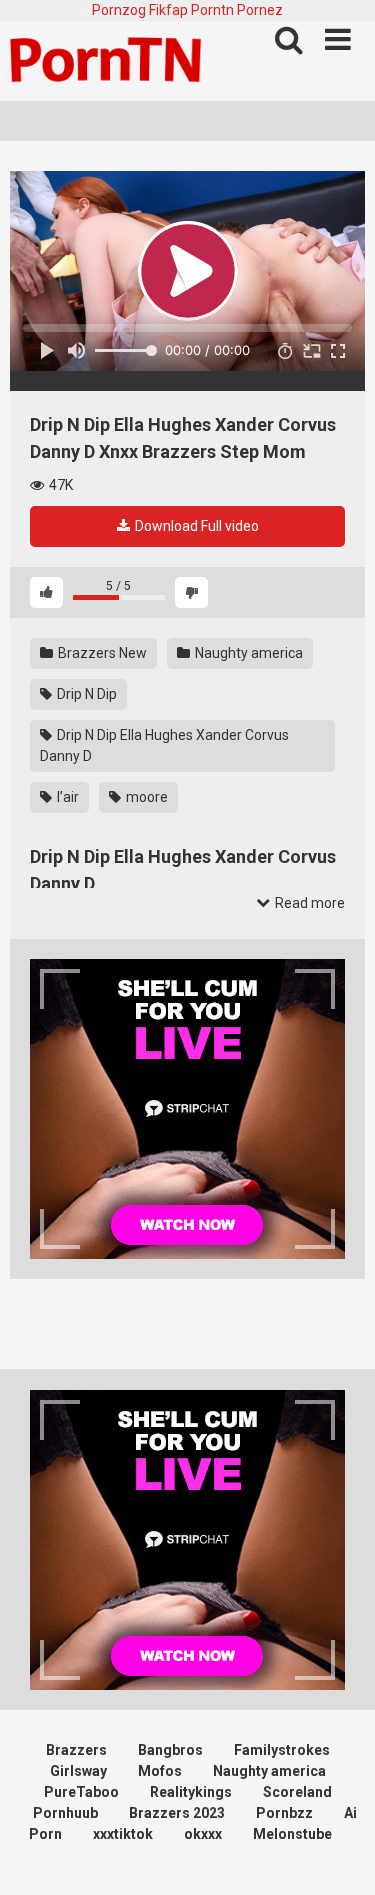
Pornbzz (284, 1813)
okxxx (203, 1834)
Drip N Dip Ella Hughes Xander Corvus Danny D (164, 745)
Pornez (260, 10)
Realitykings (191, 1792)
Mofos (160, 1771)
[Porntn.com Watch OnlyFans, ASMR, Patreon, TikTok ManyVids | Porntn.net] (110, 61)
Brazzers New (101, 653)
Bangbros (170, 1750)
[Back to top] (338, 1854)
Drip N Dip (85, 694)
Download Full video (195, 526)
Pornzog (119, 10)
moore (145, 797)
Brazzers (76, 1750)
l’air (66, 797)
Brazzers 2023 (177, 1813)
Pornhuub (65, 1813)
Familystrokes (282, 1750)
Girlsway (78, 1771)
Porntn (212, 10)
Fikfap (168, 10)
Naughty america (247, 653)
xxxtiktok (123, 1834)
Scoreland (297, 1792)
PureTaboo (81, 1792)
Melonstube (292, 1834)
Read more (308, 903)
